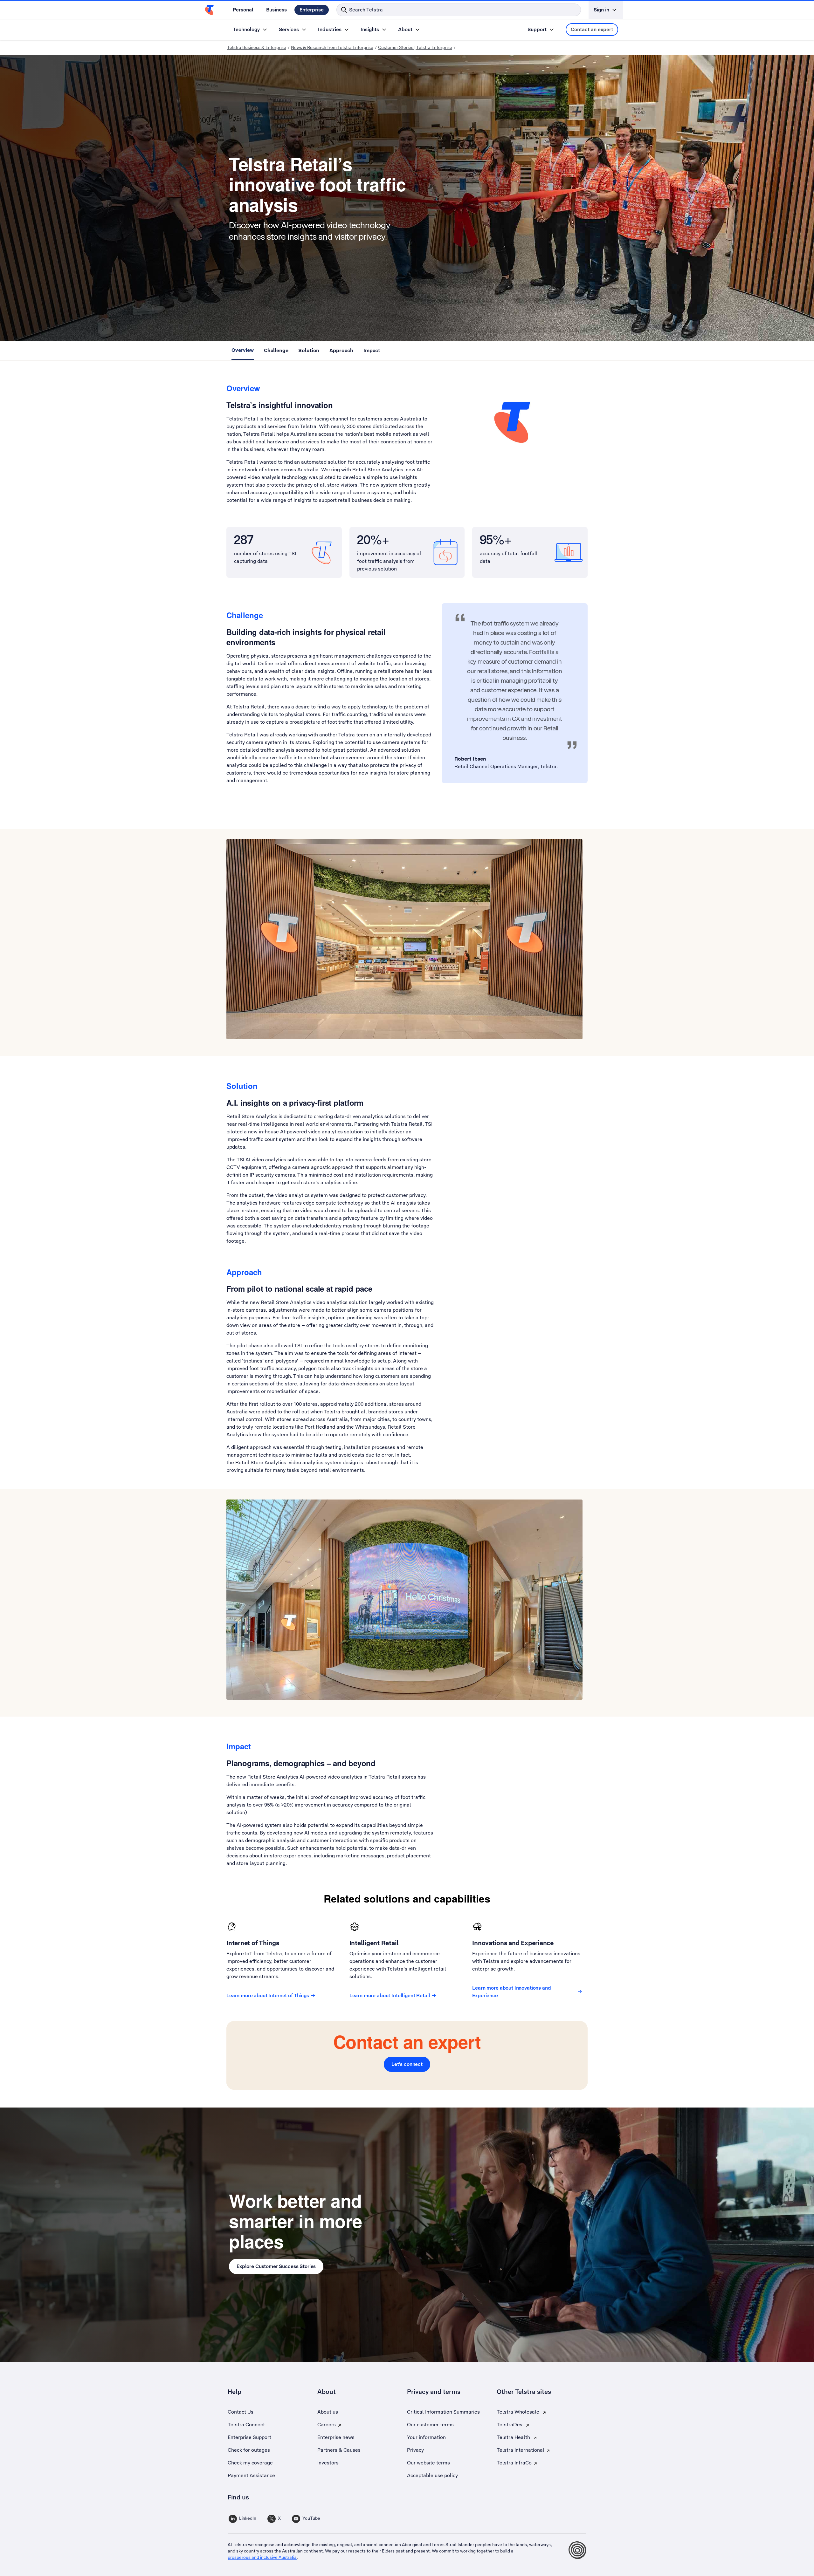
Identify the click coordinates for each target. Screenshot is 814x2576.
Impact (372, 350)
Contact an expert (592, 29)
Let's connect (407, 2064)
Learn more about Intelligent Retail (390, 1995)
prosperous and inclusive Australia (262, 2557)
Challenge (276, 350)
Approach (341, 350)
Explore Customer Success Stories (276, 2266)
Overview (243, 350)
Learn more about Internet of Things (268, 1995)
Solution (309, 350)
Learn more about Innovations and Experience (511, 1992)
